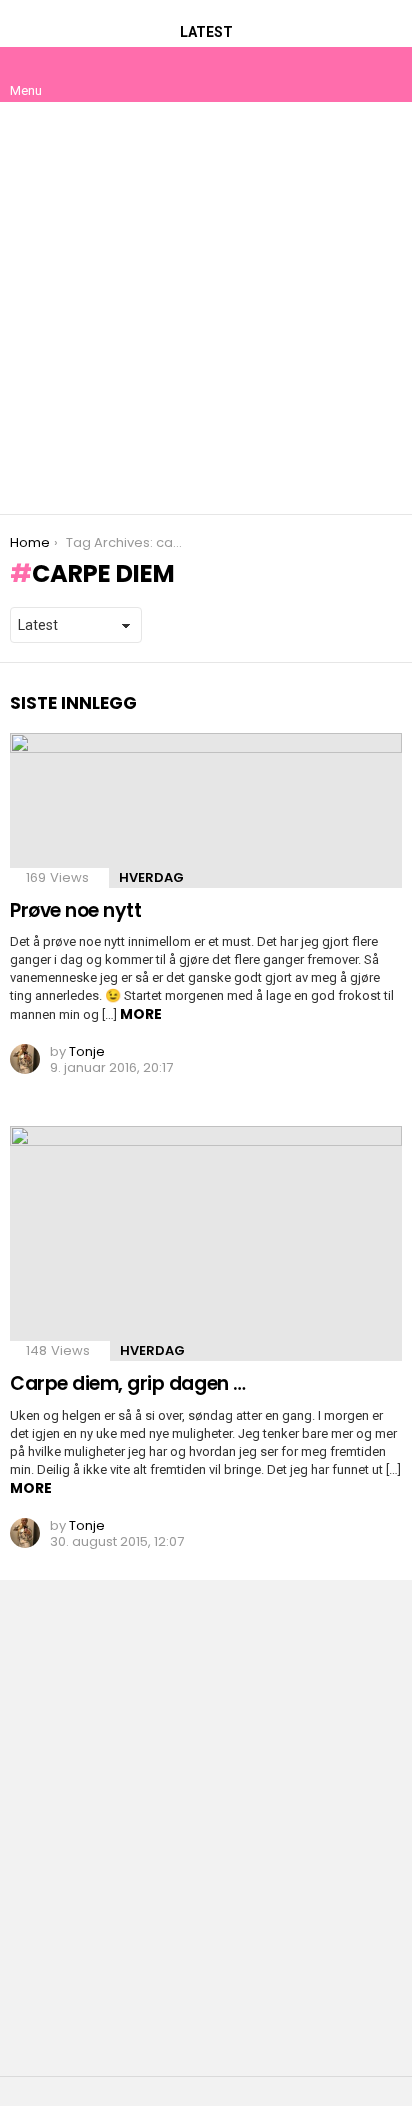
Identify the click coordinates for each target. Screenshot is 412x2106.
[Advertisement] (206, 308)
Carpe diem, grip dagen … (128, 1383)
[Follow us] (344, 74)
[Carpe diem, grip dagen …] (206, 1243)
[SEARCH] (386, 74)
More (141, 1014)
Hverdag (151, 877)
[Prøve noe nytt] (206, 810)
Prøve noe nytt (75, 910)
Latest (206, 32)
